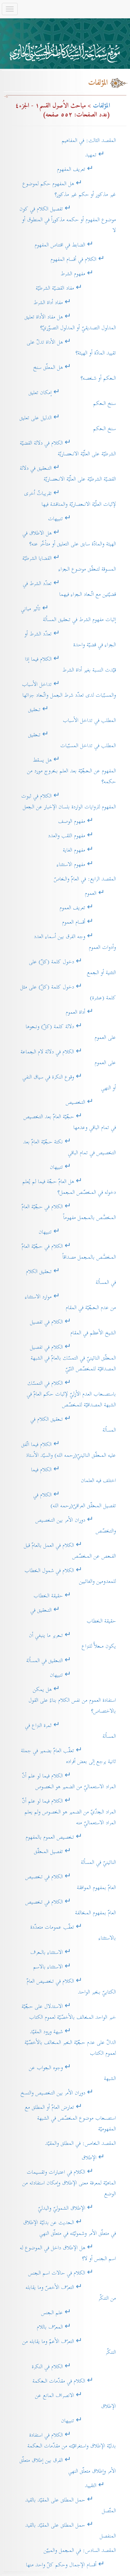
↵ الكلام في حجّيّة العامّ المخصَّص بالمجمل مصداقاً (69, 1252)
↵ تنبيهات (82, 519)
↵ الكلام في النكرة (74, 2367)
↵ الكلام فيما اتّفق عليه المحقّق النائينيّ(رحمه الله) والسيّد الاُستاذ (69, 1450)
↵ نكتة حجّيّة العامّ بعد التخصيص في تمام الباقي (70, 1147)
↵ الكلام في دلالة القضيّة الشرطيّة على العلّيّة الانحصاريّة (68, 448)
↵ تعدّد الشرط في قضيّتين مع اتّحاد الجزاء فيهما (69, 589)
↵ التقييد (100, 2485)
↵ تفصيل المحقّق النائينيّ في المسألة (75, 1857)
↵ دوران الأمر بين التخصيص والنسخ (68, 2093)
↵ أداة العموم (91, 1012)
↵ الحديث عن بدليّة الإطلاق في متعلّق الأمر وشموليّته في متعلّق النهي (70, 2228)
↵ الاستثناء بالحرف (73, 1952)
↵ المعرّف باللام (76, 2327)
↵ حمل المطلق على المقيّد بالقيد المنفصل (71, 2530)
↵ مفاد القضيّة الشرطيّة (76, 288)
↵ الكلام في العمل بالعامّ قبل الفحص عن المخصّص (70, 1551)
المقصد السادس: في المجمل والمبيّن (80, 2550)
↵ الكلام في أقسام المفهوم (83, 259)
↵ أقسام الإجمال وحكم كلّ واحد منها (71, 2565)
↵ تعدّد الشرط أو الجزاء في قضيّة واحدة (70, 639)
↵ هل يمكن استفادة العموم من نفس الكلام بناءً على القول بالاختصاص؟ (72, 1700)
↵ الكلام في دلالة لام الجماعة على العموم (68, 1057)
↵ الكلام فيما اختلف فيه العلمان (73, 1475)
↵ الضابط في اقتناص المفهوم (75, 245)
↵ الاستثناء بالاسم (75, 1967)
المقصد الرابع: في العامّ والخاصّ (85, 879)
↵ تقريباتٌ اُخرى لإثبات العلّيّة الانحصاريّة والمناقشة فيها (70, 499)
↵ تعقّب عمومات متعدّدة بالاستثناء (73, 1932)
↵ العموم (100, 893)
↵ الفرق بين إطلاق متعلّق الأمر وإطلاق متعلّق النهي (68, 2466)
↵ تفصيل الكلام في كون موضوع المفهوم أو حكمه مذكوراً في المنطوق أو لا (68, 220)
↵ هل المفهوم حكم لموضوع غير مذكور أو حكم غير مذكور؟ (69, 189)
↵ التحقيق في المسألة (71, 1660)
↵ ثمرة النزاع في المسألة (70, 1731)
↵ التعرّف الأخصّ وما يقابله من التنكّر (71, 2293)
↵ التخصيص (91, 1102)
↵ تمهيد (101, 155)
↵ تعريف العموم (88, 908)
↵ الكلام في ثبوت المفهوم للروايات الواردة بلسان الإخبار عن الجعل (69, 801)
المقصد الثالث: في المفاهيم (89, 140)
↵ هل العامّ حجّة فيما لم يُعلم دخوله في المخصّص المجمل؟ (69, 1187)
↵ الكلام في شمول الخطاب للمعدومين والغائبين (70, 1576)
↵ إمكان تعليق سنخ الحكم (72, 398)
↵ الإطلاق (99, 2158)
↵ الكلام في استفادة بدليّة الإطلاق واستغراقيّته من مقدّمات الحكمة (72, 2440)
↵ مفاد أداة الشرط (75, 302)
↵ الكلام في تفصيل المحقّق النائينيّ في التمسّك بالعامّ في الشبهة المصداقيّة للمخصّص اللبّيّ (73, 1358)
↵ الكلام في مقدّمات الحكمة (74, 2381)
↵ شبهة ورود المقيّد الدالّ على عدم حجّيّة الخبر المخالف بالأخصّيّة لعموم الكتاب (70, 2042)
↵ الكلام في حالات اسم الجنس (72, 2273)
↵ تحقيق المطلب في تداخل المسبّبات (72, 740)
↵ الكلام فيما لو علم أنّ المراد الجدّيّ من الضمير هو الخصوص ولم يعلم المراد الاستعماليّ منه (69, 1812)
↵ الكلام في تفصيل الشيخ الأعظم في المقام (73, 1327)
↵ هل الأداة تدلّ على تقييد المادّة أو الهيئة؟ (71, 347)
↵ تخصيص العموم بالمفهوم (71, 1837)
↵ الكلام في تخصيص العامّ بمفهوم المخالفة (71, 1907)
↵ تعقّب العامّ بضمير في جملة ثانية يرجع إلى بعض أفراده (68, 1756)
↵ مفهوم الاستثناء (86, 864)
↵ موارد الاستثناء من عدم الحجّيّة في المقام (70, 1302)
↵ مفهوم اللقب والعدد (82, 836)
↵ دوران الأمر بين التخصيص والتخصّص (76, 1525)
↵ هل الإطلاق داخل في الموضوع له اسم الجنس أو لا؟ (68, 2253)
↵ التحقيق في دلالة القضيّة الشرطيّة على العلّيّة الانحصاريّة (68, 474)
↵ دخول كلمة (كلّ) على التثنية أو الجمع (72, 967)
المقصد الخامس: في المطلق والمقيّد (81, 2143)
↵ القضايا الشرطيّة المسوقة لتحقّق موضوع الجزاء (69, 564)
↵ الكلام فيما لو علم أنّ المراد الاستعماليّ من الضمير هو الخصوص (69, 1781)
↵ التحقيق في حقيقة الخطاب (73, 1615)
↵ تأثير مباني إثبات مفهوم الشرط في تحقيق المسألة (68, 614)
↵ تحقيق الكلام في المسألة (71, 1277)
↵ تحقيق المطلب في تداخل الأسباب (72, 715)
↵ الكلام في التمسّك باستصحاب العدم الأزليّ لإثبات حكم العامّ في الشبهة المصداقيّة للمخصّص (71, 1394)
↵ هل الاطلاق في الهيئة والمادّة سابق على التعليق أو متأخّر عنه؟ (69, 538)
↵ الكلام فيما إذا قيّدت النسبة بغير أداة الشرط (70, 664)
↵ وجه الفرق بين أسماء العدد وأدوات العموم (75, 942)
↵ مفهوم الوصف (87, 821)
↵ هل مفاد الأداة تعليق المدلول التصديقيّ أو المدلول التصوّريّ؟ (70, 322)
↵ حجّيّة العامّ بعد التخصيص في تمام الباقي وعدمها (70, 1122)
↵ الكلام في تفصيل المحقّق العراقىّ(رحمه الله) (75, 1500)
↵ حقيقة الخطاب (75, 1596)
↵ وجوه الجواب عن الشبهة (72, 2073)
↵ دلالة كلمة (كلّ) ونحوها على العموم (71, 1032)
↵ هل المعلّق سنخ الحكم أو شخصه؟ (75, 373)
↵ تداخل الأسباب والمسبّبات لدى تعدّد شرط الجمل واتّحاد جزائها (69, 690)
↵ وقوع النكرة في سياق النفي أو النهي (69, 1082)
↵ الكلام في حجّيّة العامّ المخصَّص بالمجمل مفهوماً (69, 1212)
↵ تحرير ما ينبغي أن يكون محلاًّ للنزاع (72, 1641)
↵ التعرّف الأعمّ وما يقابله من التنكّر (69, 2347)
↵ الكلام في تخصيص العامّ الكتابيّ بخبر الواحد (71, 1986)
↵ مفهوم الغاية (89, 850)
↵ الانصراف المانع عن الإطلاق (75, 2401)
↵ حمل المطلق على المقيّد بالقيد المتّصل (71, 2505)
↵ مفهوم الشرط (88, 274)
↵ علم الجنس (79, 2312)
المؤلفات (101, 106)
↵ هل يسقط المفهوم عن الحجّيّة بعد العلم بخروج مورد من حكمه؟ (71, 771)
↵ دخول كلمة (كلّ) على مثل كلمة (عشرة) (68, 992)
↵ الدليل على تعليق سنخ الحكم (68, 423)
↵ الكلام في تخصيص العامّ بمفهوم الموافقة (71, 1882)
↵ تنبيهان (83, 1167)
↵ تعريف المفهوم (86, 169)
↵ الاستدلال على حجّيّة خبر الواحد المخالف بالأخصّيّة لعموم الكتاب (69, 2012)
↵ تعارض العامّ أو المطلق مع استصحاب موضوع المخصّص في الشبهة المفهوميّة (70, 2118)
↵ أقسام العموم (89, 922)
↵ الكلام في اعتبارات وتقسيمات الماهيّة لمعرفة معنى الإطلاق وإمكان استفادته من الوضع (69, 2183)
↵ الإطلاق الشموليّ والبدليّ (77, 2208)
